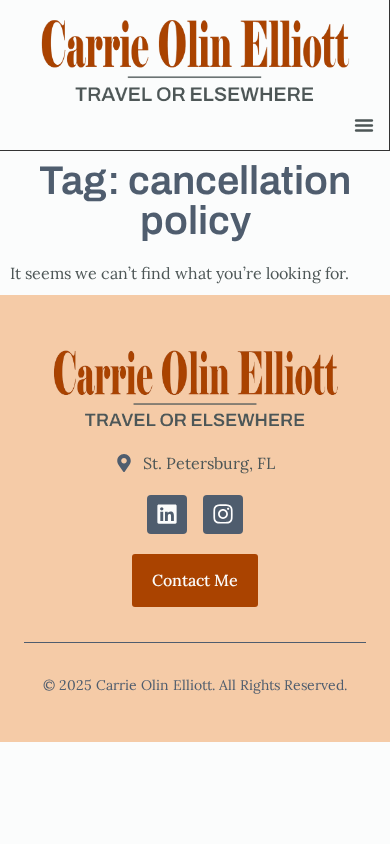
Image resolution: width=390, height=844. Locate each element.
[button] (364, 125)
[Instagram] (223, 515)
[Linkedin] (167, 515)
